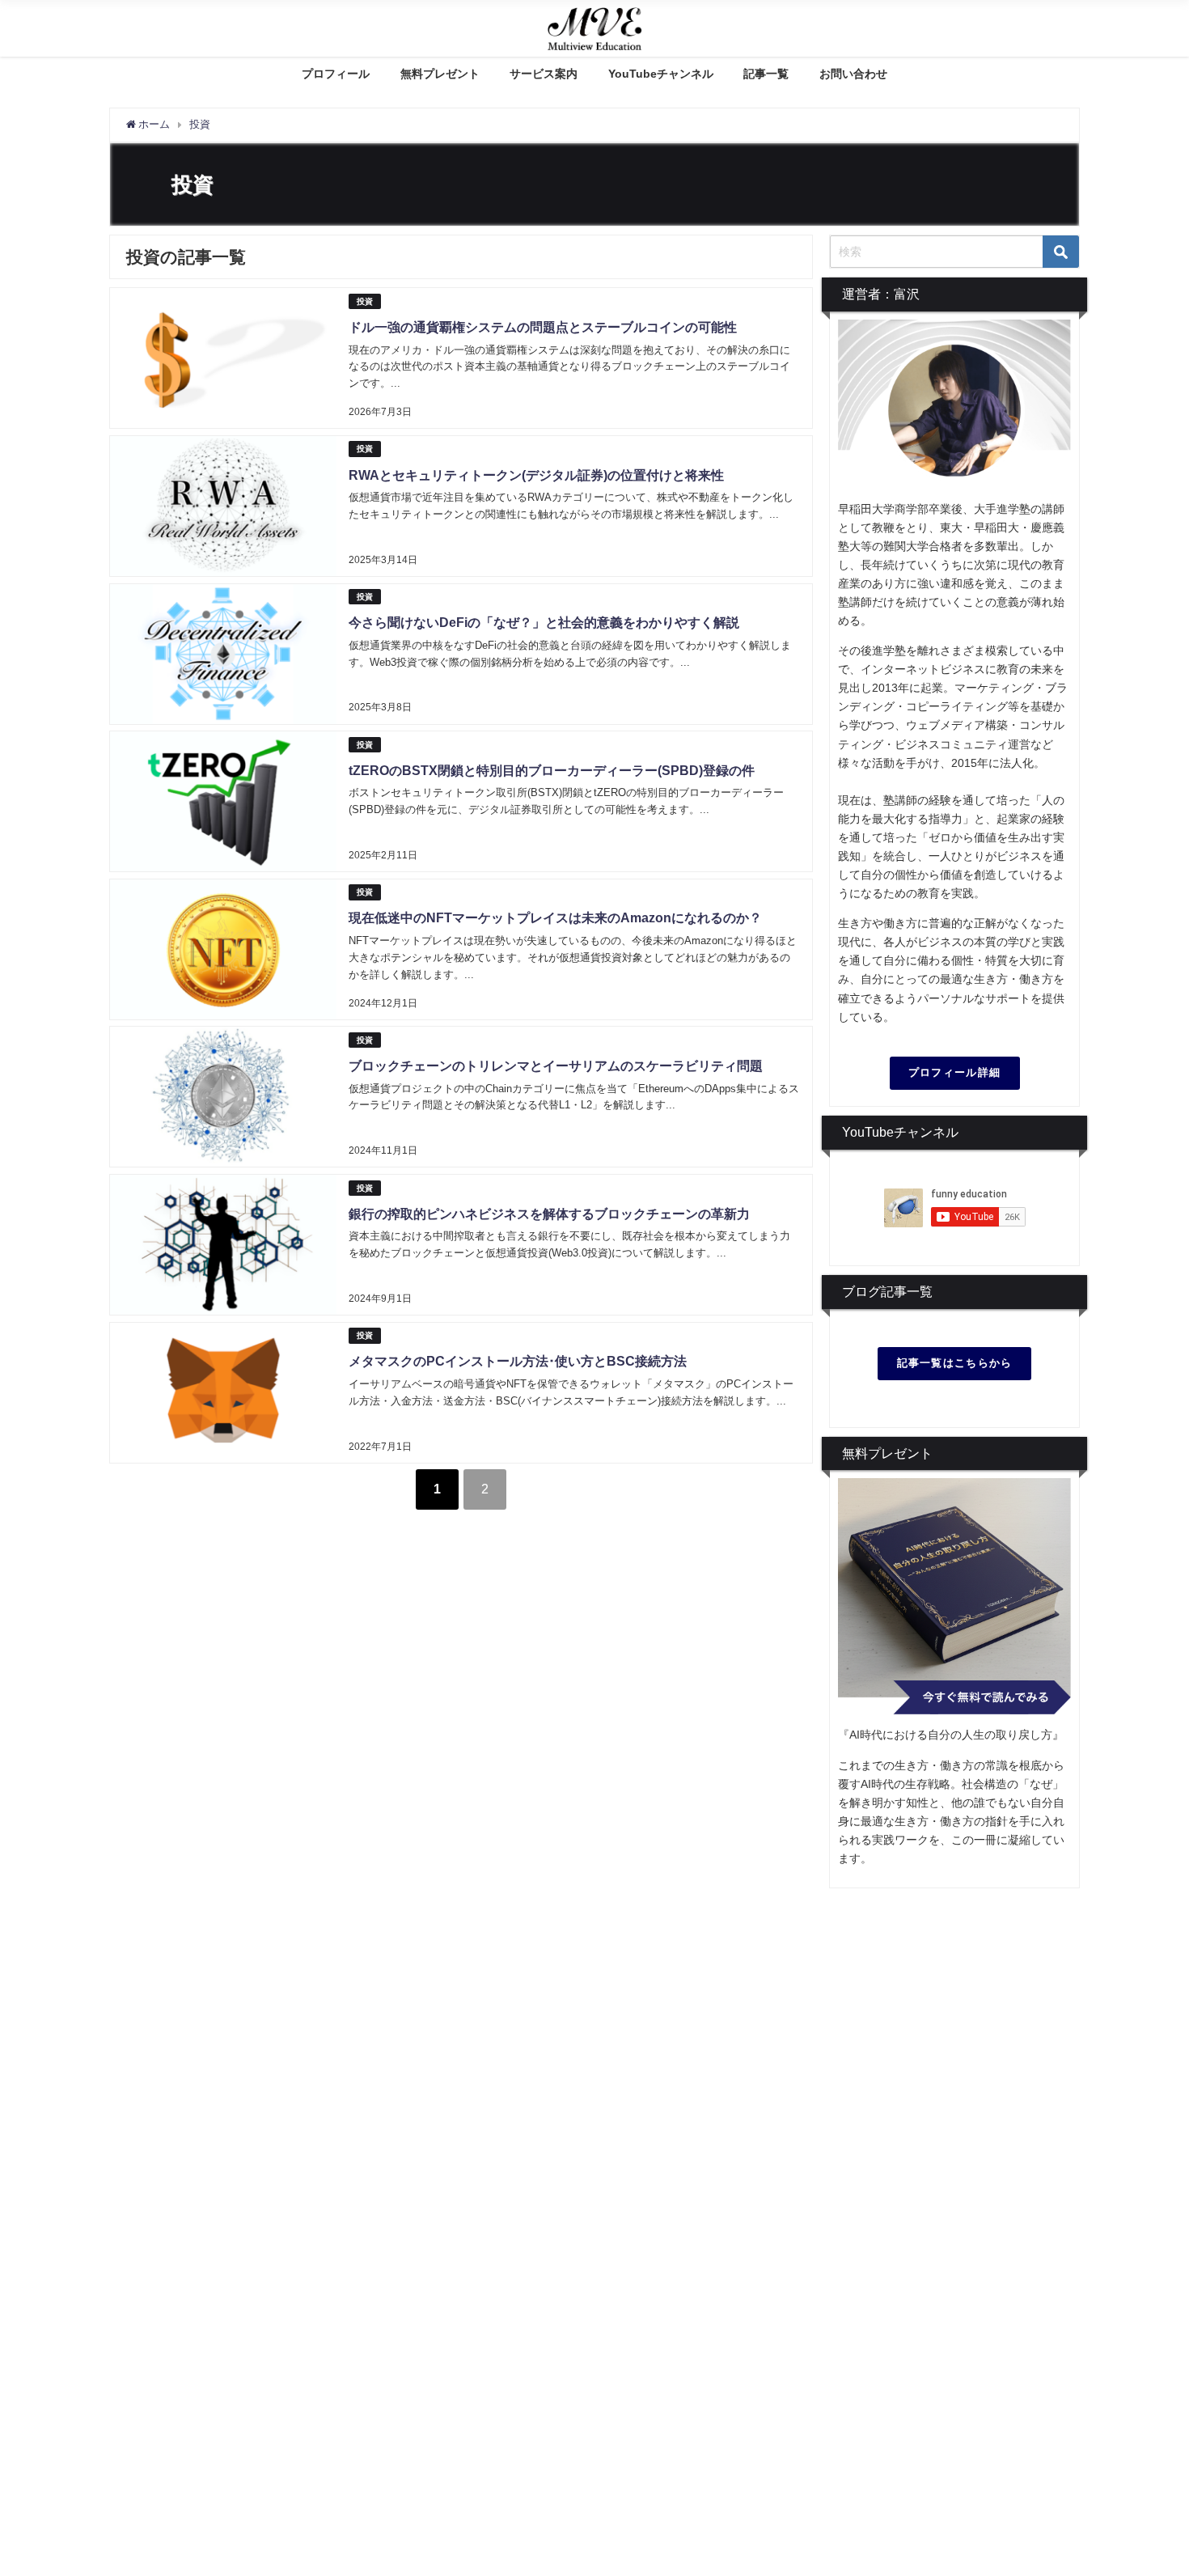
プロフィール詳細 (954, 1072)
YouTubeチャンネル (661, 74)
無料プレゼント (440, 74)
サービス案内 (544, 74)
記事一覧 (766, 74)
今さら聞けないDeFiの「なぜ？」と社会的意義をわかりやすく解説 (544, 622)
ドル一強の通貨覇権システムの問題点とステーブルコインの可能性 (543, 327)
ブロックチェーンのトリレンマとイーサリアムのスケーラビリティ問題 (556, 1066)
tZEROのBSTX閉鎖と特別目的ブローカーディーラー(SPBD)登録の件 (552, 770)
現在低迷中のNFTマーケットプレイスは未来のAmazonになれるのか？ (555, 917)
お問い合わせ (853, 74)
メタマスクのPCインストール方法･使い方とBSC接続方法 (518, 1361)
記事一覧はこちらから (955, 1363)
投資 (365, 301)
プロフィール (336, 74)
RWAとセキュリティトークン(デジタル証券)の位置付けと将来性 (536, 475)
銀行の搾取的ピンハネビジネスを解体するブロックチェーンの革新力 (549, 1214)
